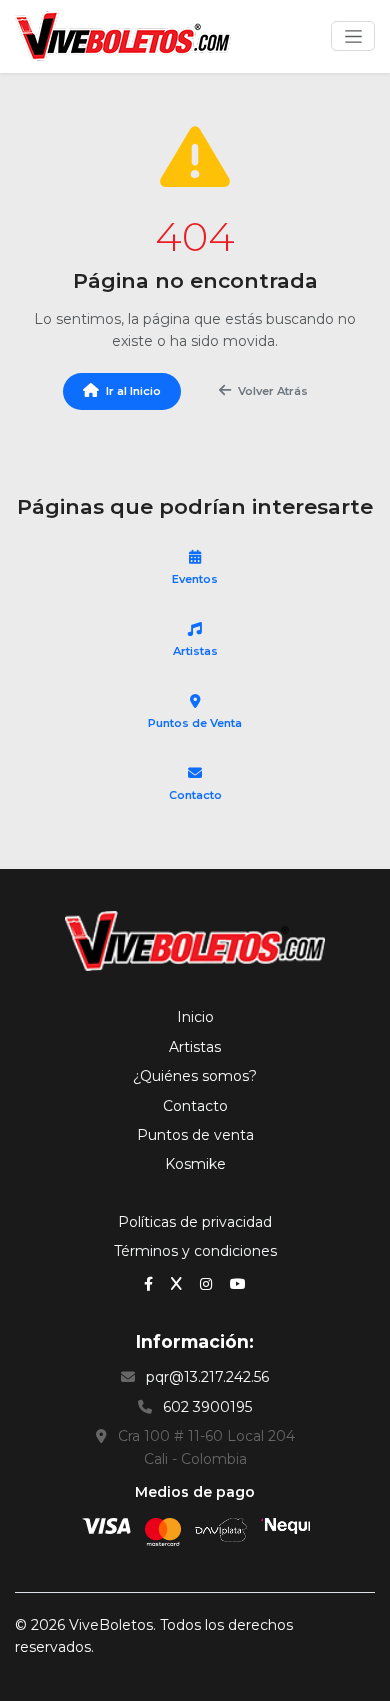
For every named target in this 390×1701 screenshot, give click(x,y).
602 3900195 (207, 1407)
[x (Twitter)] (178, 1283)
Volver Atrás (273, 391)
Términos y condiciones (195, 1251)
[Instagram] (208, 1283)
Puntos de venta (195, 1135)
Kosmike (195, 1164)
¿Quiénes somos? (195, 1076)
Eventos (195, 579)
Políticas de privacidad (195, 1222)
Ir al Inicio (133, 391)
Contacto (195, 795)
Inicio (195, 1017)
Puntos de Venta (195, 723)
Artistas (195, 651)
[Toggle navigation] (353, 36)
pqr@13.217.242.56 (207, 1377)
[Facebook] (150, 1283)
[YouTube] (238, 1283)
